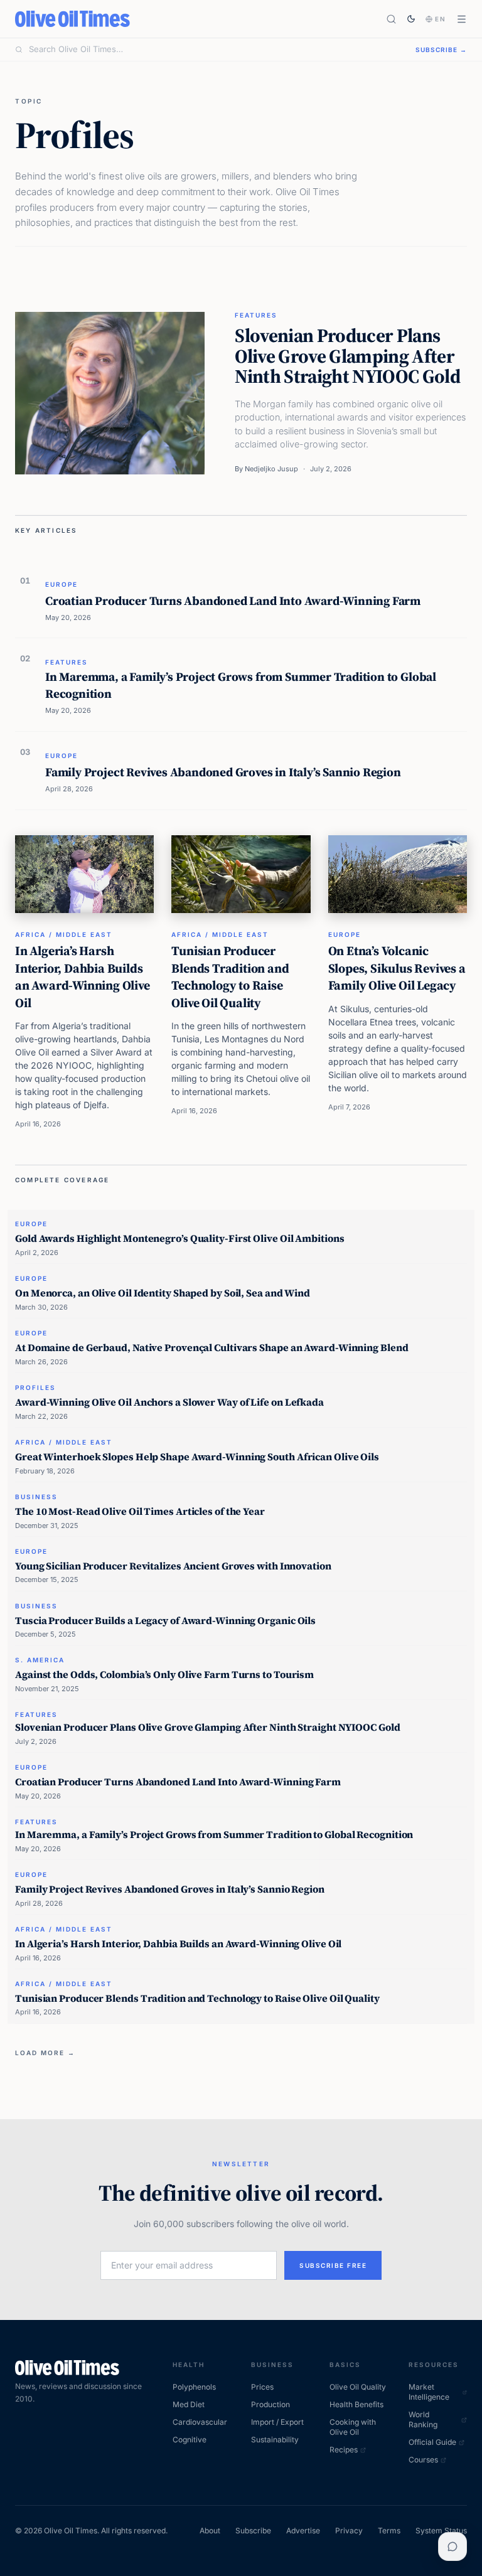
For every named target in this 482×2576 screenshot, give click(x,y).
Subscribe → (441, 50)
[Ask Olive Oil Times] (453, 2547)
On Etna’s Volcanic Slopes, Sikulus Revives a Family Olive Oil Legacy (397, 968)
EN (441, 19)
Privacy (349, 2531)
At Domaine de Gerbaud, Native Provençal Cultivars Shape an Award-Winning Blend (212, 1347)
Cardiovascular (200, 2422)
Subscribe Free (333, 2265)
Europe (62, 584)
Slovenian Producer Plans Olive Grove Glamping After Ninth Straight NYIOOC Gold (347, 356)
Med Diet (189, 2404)
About (210, 2531)
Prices (262, 2387)
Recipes (344, 2450)
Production (270, 2404)
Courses (423, 2460)
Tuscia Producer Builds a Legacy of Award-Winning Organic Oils (165, 1620)
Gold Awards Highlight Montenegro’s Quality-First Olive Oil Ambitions (179, 1238)
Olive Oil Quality (358, 2387)
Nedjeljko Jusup (271, 469)
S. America (40, 1660)
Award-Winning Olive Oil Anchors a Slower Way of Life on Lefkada (169, 1402)
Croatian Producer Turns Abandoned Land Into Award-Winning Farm (233, 601)
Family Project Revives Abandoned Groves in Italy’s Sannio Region (223, 772)
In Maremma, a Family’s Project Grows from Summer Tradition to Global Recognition (241, 685)
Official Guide (432, 2442)
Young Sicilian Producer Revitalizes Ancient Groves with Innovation (173, 1566)
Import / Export (277, 2422)
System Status (441, 2531)
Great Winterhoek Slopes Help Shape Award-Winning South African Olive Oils (197, 1456)
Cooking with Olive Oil (353, 2427)
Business (36, 1497)
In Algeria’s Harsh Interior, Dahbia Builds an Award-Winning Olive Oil (83, 977)
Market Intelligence (429, 2392)
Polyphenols (194, 2387)
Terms (389, 2531)
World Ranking (423, 2419)
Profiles (35, 1387)
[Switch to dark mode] (411, 19)
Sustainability (275, 2440)
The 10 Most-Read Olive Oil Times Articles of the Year (140, 1511)
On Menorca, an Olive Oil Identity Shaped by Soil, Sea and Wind (163, 1293)
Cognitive (190, 2440)
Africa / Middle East (64, 934)
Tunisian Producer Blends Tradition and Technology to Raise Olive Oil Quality (230, 977)
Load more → (45, 2053)
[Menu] (462, 19)
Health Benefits (356, 2404)
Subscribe (253, 2531)
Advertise (303, 2531)
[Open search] (391, 19)
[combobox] (215, 50)
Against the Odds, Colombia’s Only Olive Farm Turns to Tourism (164, 1674)
